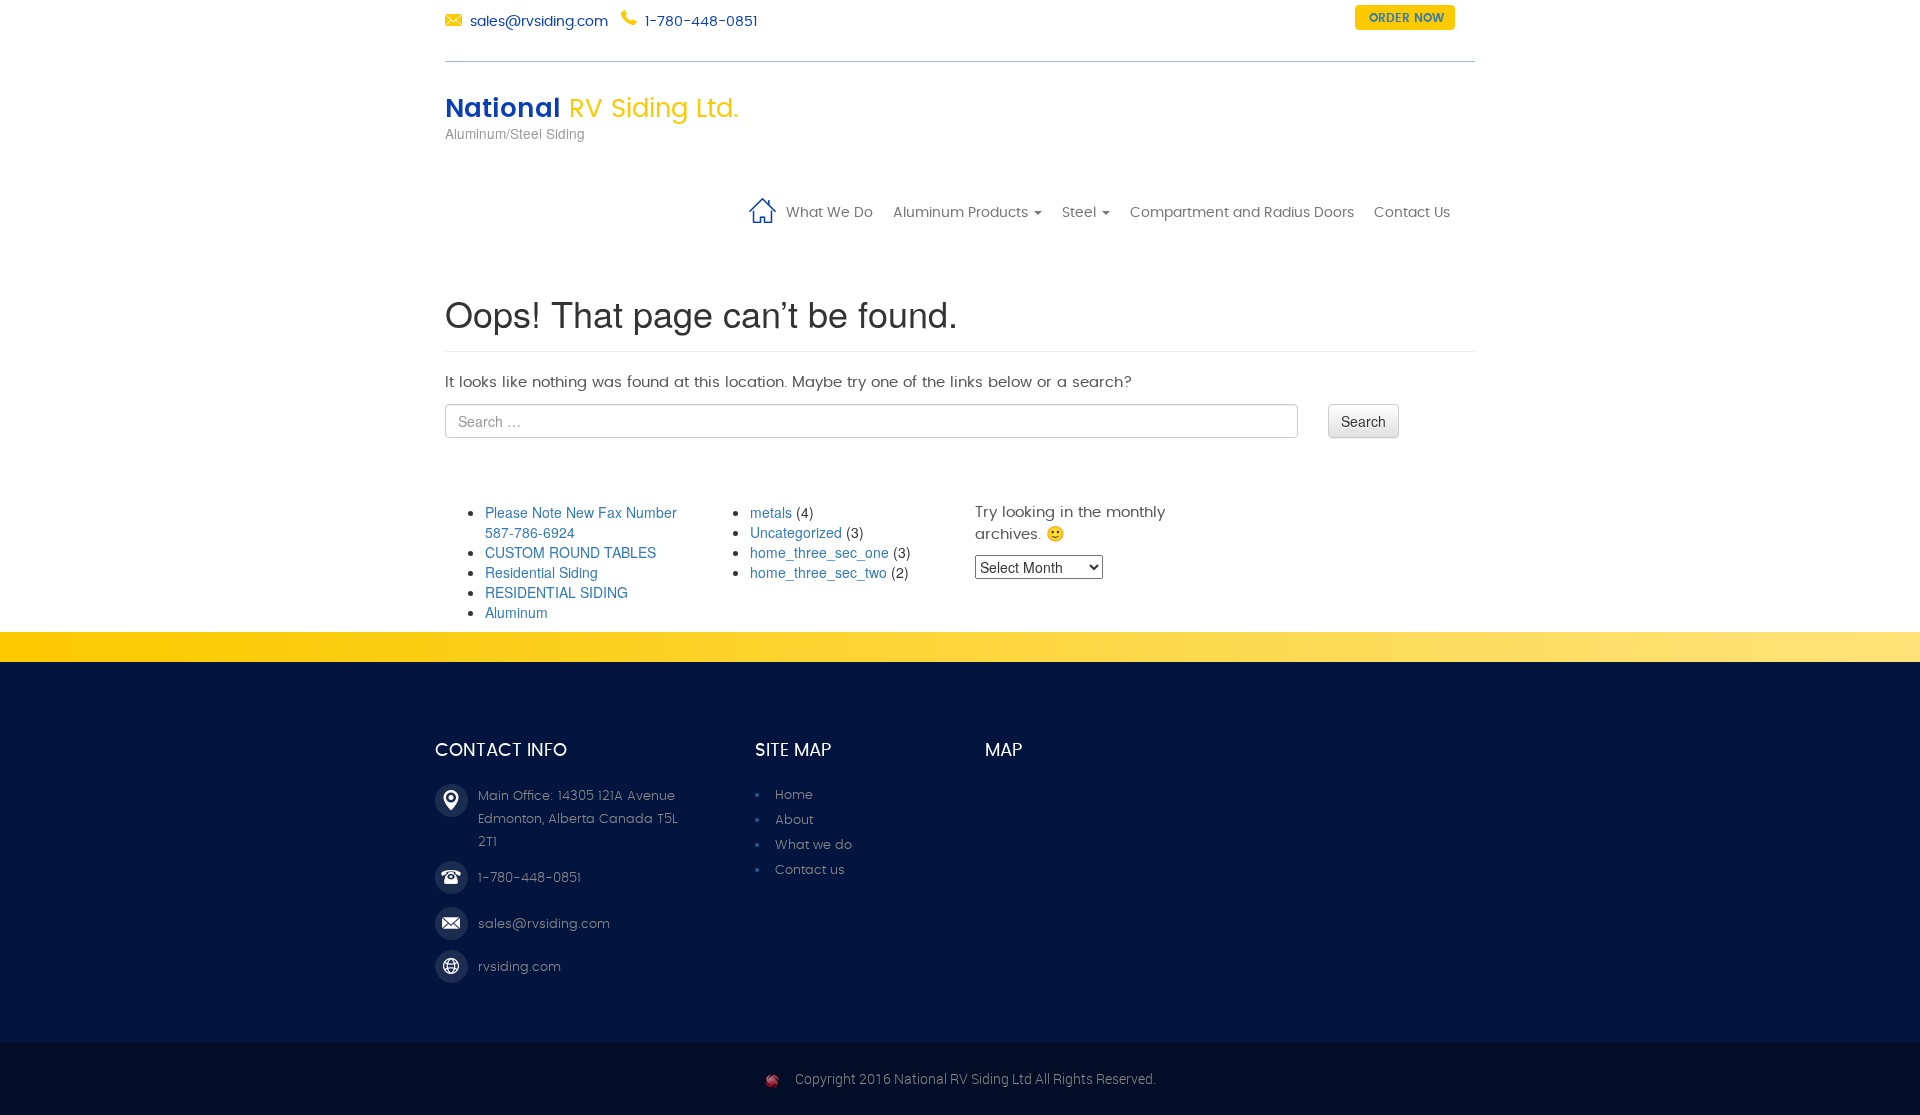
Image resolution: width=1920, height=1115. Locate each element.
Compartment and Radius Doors (1242, 213)
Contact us (810, 870)
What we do (813, 845)
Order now (1406, 18)
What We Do (829, 213)
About (794, 820)
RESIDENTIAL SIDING (556, 592)
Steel (1081, 213)
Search (1363, 421)
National (592, 109)
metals (771, 512)
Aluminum (516, 612)
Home (762, 209)
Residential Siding (541, 572)
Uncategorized (796, 532)
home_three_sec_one (819, 552)
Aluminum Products (962, 213)
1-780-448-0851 (701, 22)
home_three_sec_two (818, 572)
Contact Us (1412, 213)
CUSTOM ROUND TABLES (570, 552)
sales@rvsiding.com (539, 22)
